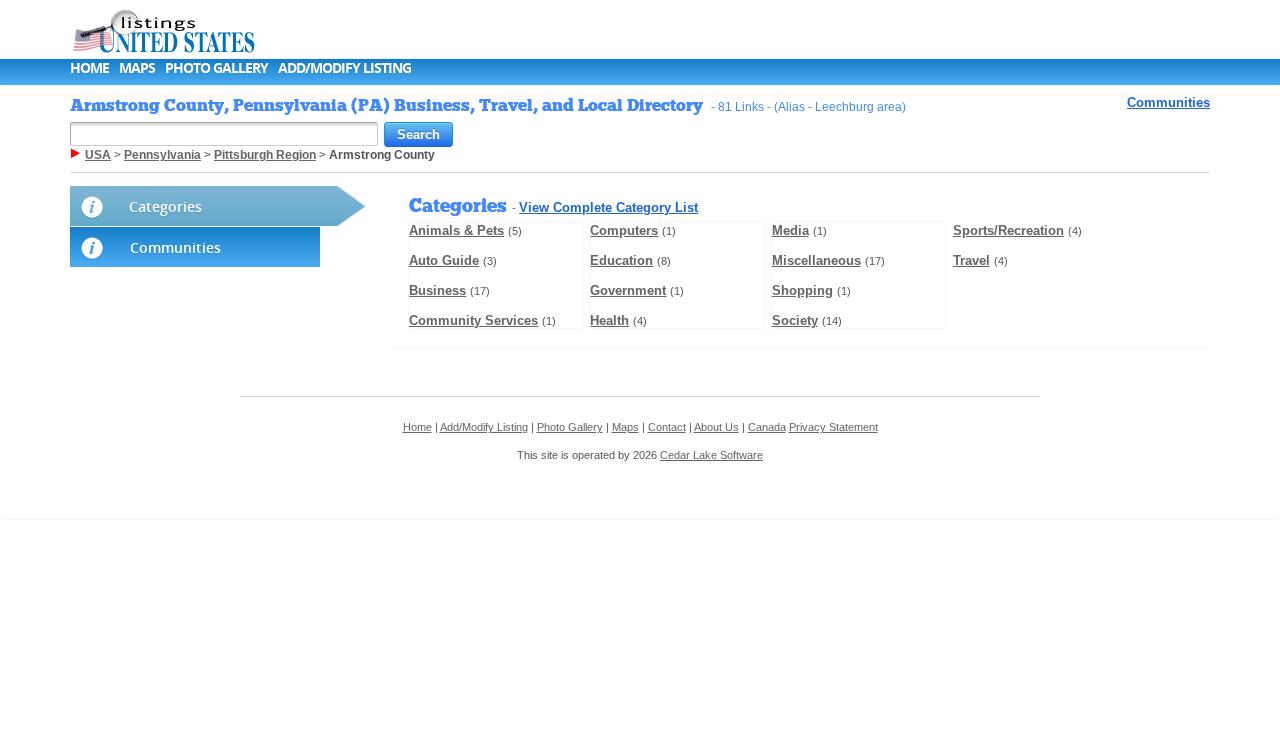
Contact (667, 427)
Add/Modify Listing (344, 67)
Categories (165, 206)
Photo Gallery (216, 67)
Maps (137, 67)
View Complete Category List (608, 207)
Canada (767, 427)
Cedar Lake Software (711, 455)
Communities (1168, 102)
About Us (716, 427)
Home (89, 67)
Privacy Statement (833, 427)
